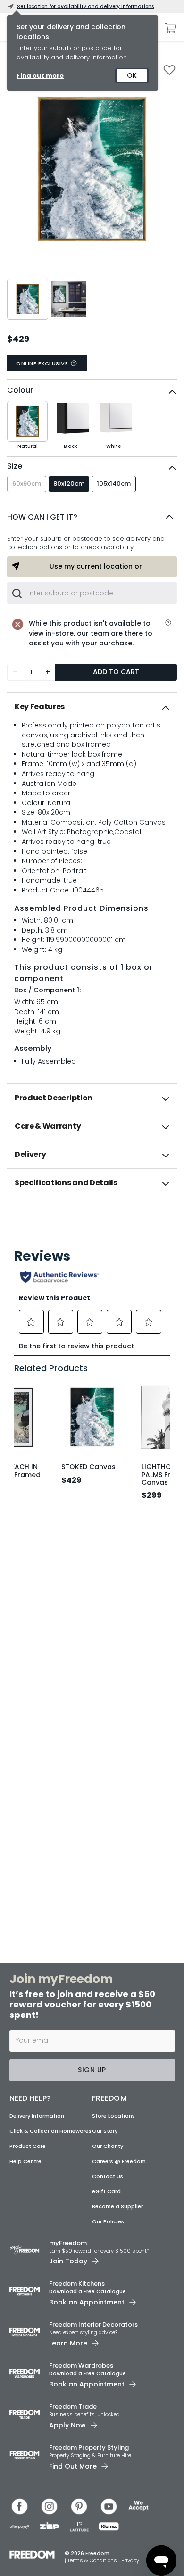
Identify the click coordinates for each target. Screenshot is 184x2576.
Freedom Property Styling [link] (89, 2448)
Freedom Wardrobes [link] (81, 2365)
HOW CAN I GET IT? (42, 517)
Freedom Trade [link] (73, 2407)
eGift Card (106, 2191)
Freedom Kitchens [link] (77, 2283)
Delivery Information (37, 2116)
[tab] (92, 707)
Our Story (105, 2131)
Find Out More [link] (73, 2466)
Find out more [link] (40, 76)
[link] (92, 1218)
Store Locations (113, 2116)
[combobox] (92, 593)
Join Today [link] (68, 2261)
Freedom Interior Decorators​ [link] (93, 2324)
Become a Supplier (117, 2206)
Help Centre (25, 2161)
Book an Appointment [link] (87, 2302)
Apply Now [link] (67, 2425)
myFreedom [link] (68, 2243)
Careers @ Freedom (119, 2161)
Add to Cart (116, 672)
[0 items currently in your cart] (168, 28)
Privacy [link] (130, 2560)
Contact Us (108, 2176)
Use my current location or (96, 566)
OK (132, 75)
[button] (92, 517)
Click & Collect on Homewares (50, 2131)
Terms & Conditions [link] (93, 2560)
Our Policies (108, 2221)
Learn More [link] (68, 2343)
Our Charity (108, 2146)
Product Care (28, 2146)
